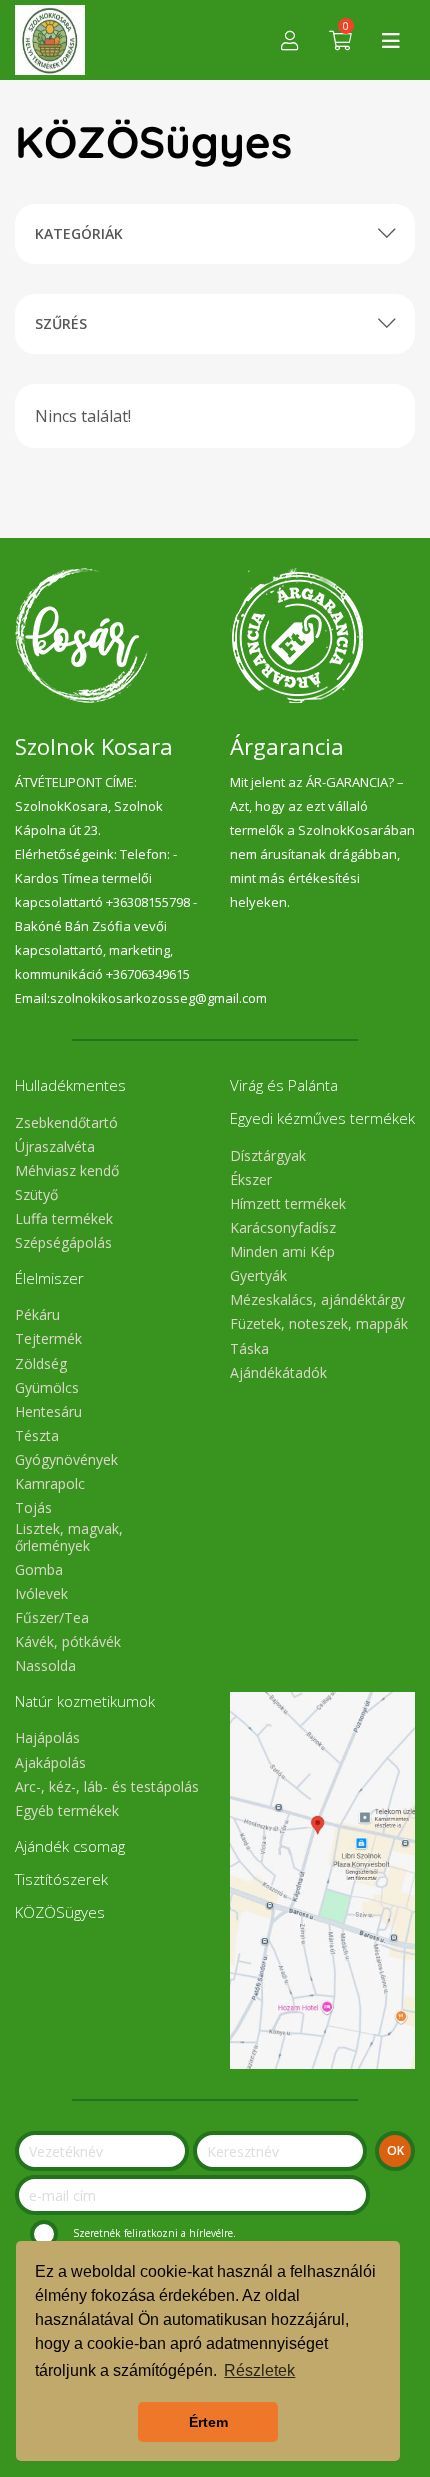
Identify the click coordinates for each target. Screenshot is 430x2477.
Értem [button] (208, 2422)
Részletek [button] (259, 2370)
